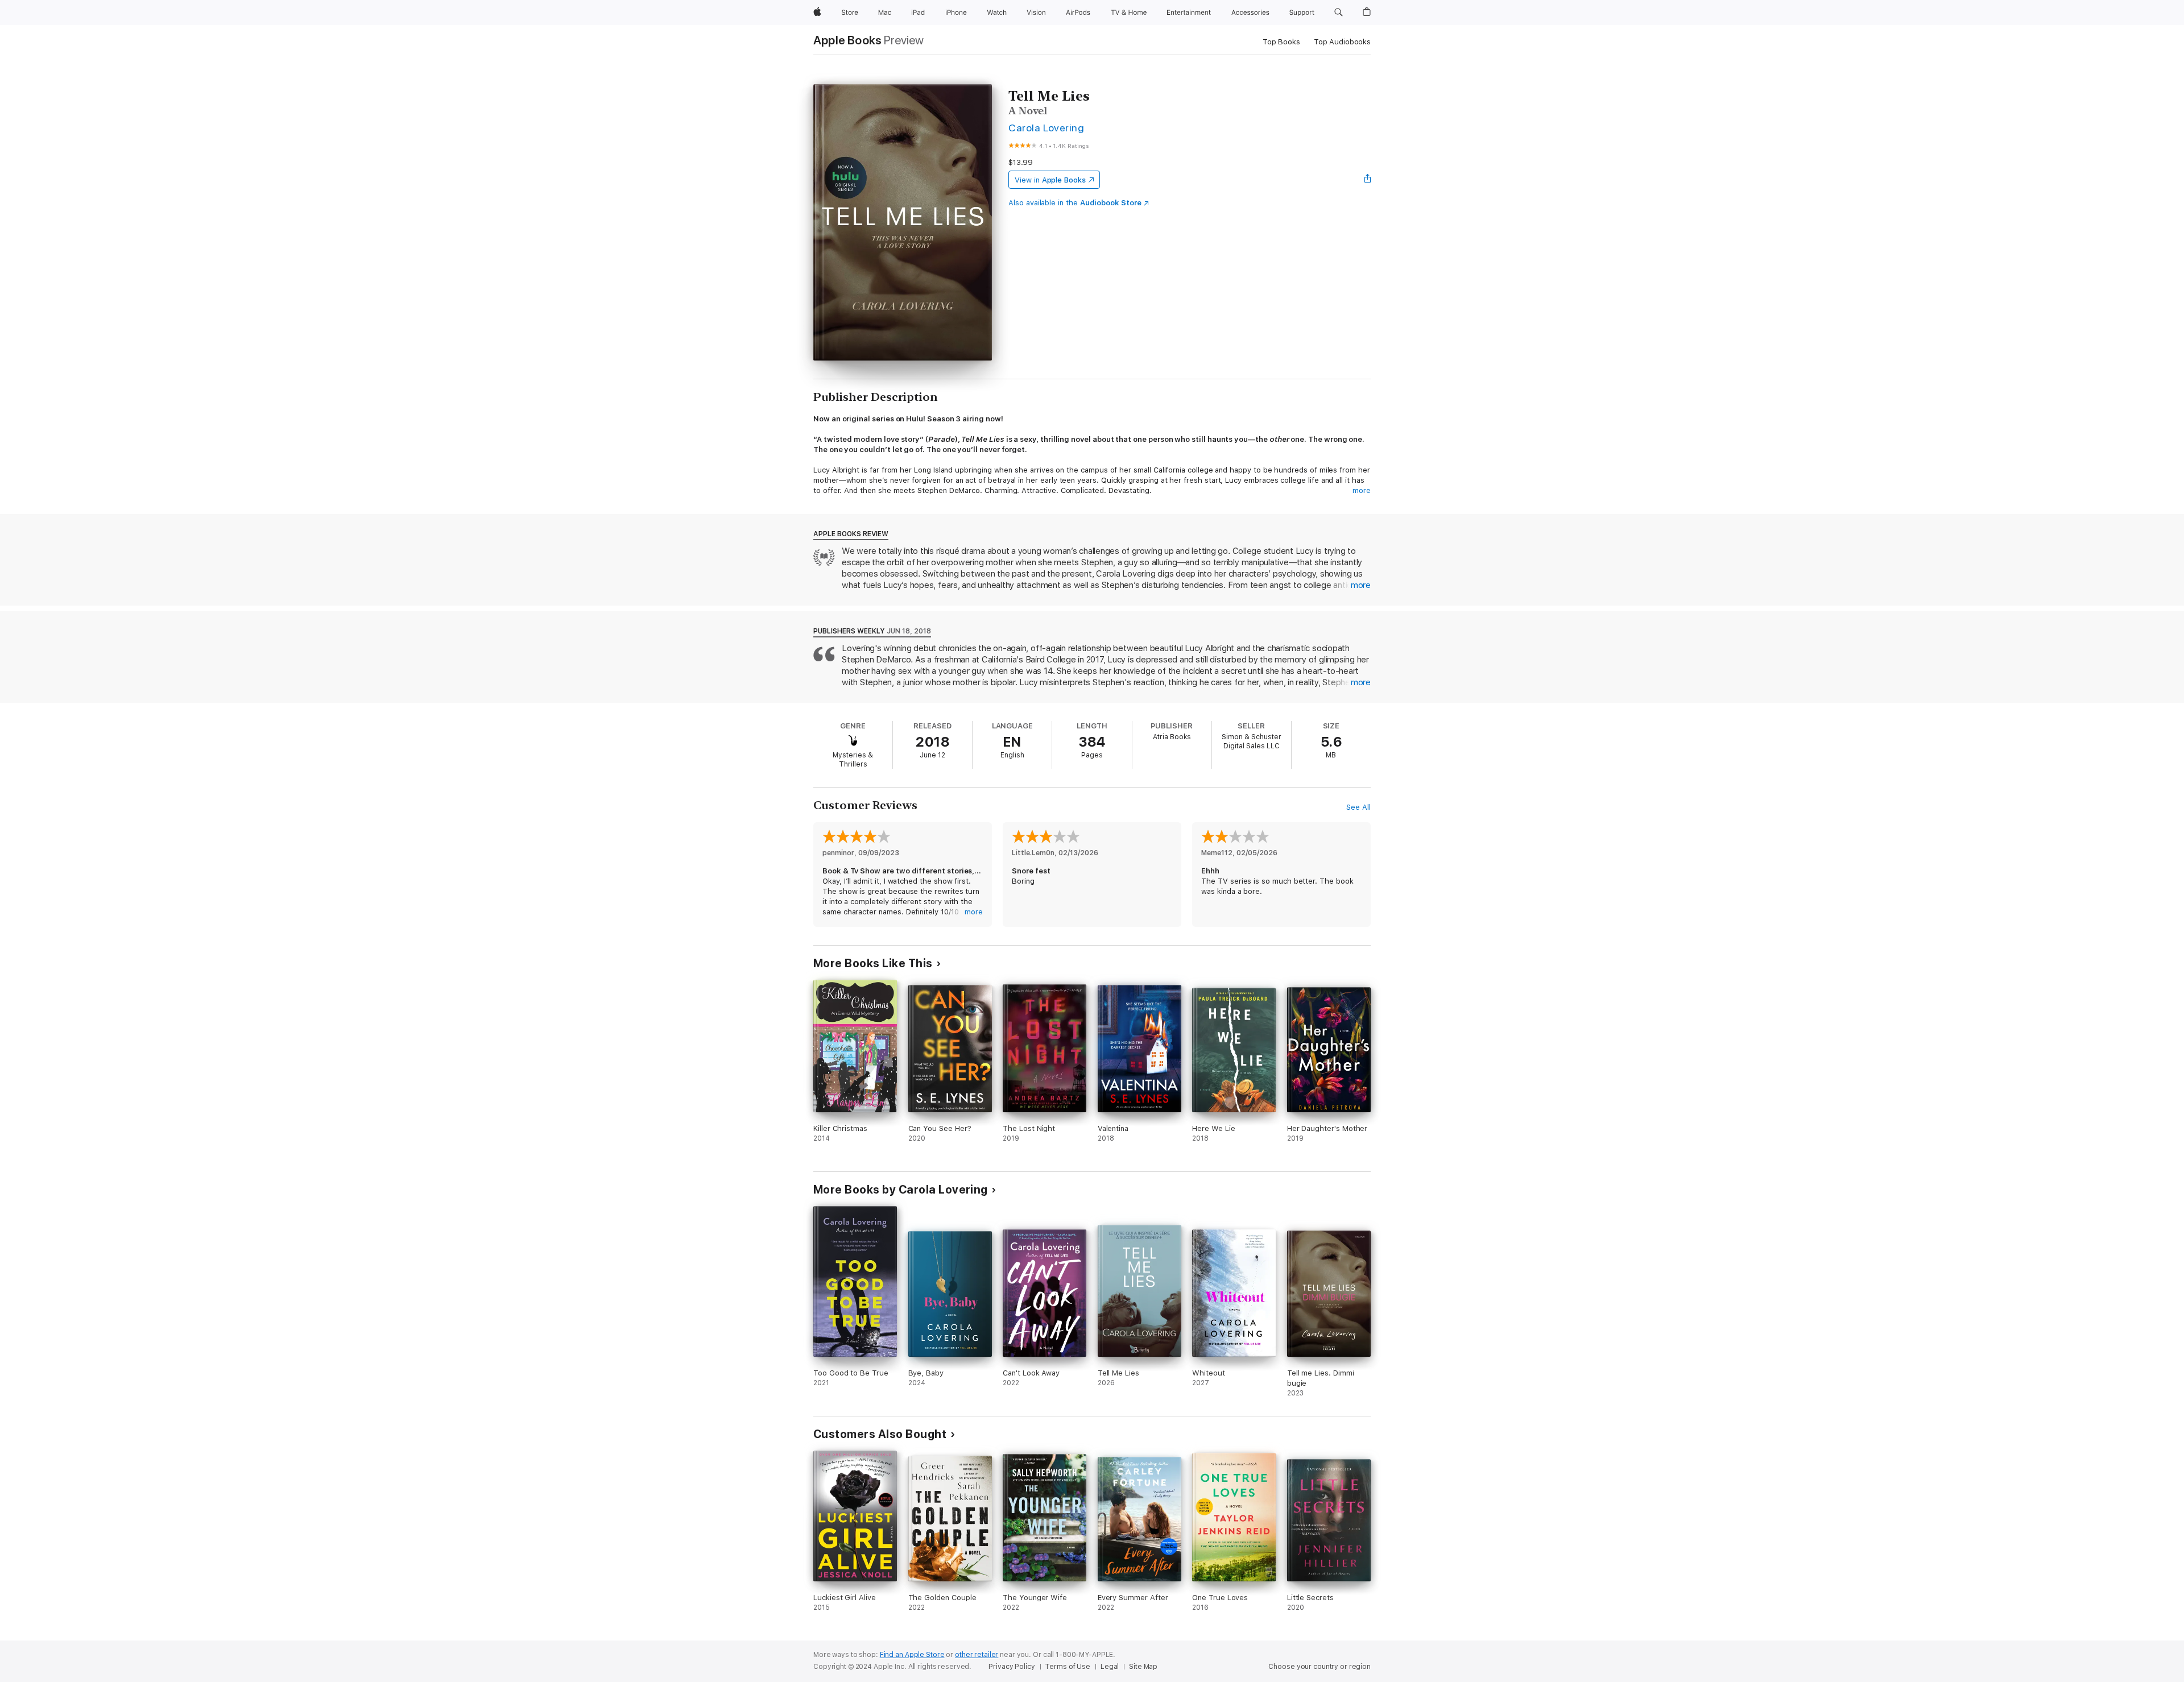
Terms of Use (1068, 1667)
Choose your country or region (1319, 1667)
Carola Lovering (1046, 128)
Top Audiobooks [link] (1342, 42)
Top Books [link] (1281, 42)
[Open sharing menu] (1368, 180)
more (1362, 490)
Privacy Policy (1012, 1667)
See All (1358, 807)
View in (1050, 180)
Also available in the (1075, 203)
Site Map (1143, 1667)
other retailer (977, 1655)
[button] (1339, 13)
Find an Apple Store (912, 1655)
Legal (1110, 1667)
